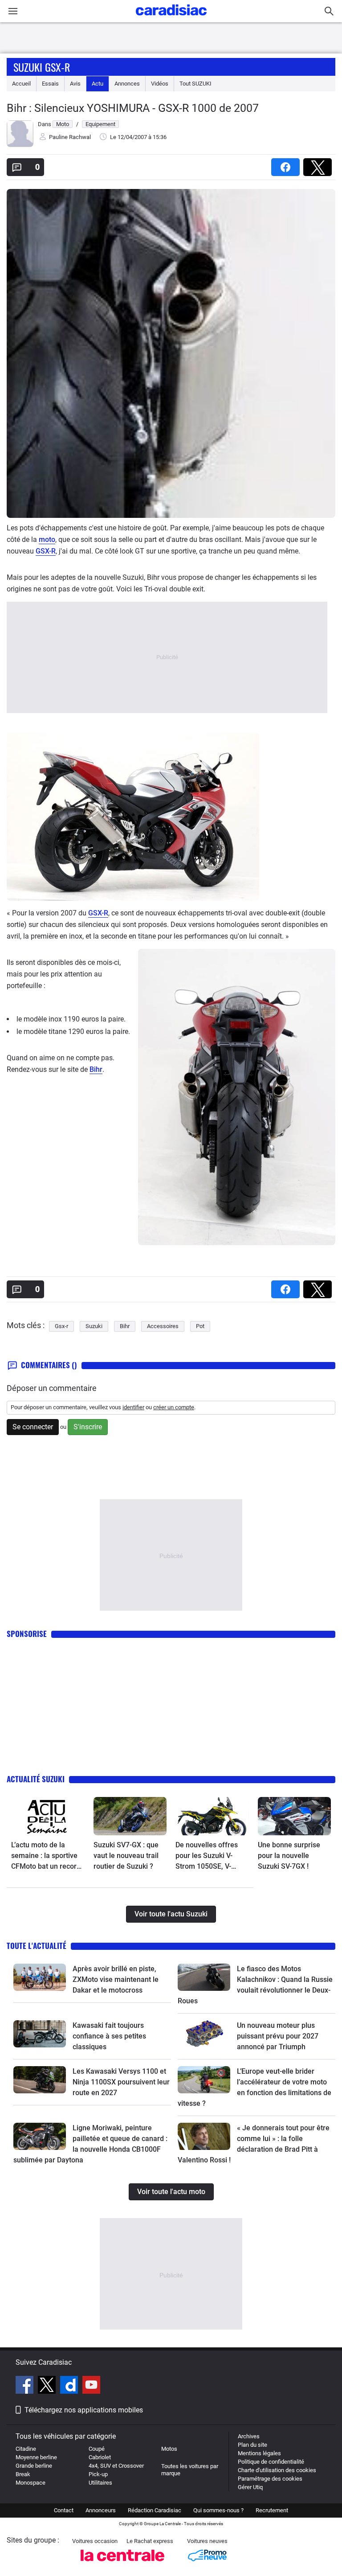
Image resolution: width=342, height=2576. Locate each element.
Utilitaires (100, 2483)
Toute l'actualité (37, 1946)
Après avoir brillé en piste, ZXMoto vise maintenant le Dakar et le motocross (116, 1979)
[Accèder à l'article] (48, 1816)
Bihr (96, 1069)
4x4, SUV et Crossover (116, 2466)
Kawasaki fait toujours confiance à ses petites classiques (109, 2036)
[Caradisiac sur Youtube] (91, 2386)
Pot (200, 1326)
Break (23, 2474)
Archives (249, 2436)
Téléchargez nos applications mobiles (84, 2410)
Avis (75, 84)
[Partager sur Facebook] (287, 164)
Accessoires (163, 1326)
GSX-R (46, 551)
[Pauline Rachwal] (20, 145)
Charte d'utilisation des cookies (277, 2470)
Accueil (21, 84)
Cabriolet (100, 2457)
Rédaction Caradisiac (155, 2510)
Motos (169, 2449)
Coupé (97, 2449)
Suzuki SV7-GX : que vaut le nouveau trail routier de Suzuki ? (126, 1856)
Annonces (127, 84)
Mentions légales (259, 2453)
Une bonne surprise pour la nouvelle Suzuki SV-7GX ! (289, 1856)
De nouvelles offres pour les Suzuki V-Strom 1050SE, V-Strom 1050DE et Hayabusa (207, 1856)
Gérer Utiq (250, 2487)
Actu (98, 84)
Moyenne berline (36, 2457)
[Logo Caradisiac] (171, 18)
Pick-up (98, 2474)
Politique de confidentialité (271, 2462)
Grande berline (34, 2466)
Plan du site (252, 2445)
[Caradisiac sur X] (48, 2386)
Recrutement (272, 2510)
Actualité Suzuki (36, 1779)
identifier (133, 1407)
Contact (64, 2510)
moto (47, 539)
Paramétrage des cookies (270, 2479)
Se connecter (33, 1427)
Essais (50, 84)
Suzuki (94, 1326)
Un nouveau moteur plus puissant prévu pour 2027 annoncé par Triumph (278, 2036)
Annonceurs (101, 2510)
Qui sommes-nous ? (218, 2510)
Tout (195, 84)
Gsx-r (61, 1326)
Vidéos (160, 84)
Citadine (26, 2449)
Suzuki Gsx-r (42, 67)
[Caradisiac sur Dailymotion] (70, 2386)
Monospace (31, 2483)
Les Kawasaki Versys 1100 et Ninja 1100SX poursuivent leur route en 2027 (121, 2082)
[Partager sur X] (319, 164)
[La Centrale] (122, 2564)
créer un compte (174, 1407)
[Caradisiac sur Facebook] (26, 2386)
